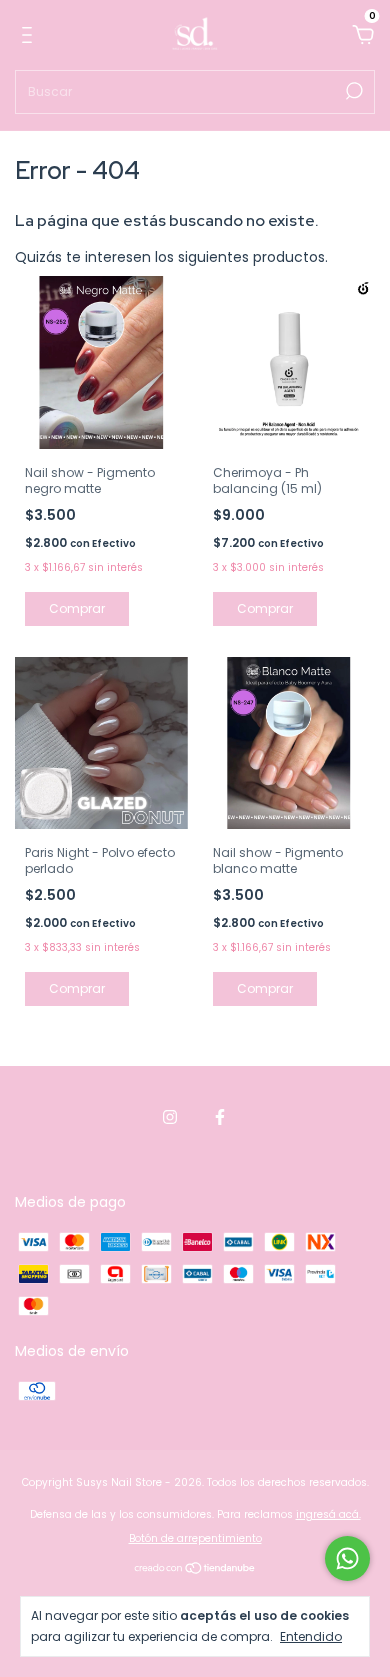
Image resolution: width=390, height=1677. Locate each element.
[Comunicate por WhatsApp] (347, 1558)
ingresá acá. (328, 1514)
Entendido (311, 1636)
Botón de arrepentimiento (195, 1538)
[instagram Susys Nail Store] (170, 1117)
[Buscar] (352, 91)
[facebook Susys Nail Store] (220, 1117)
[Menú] (30, 36)
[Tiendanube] (195, 1570)
